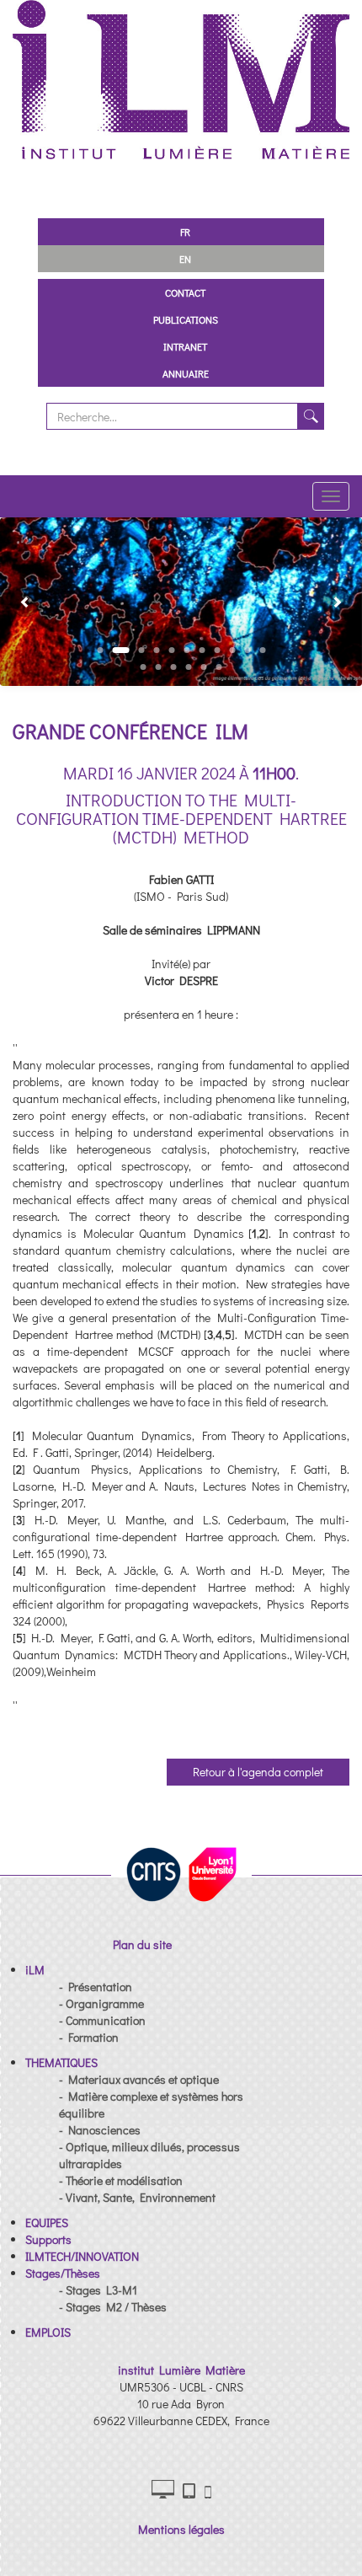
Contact (185, 292)
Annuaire (186, 373)
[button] (19, 602)
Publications (186, 319)
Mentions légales (181, 2529)
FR (185, 232)
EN (185, 259)
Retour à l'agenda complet (258, 1772)
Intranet (185, 346)
